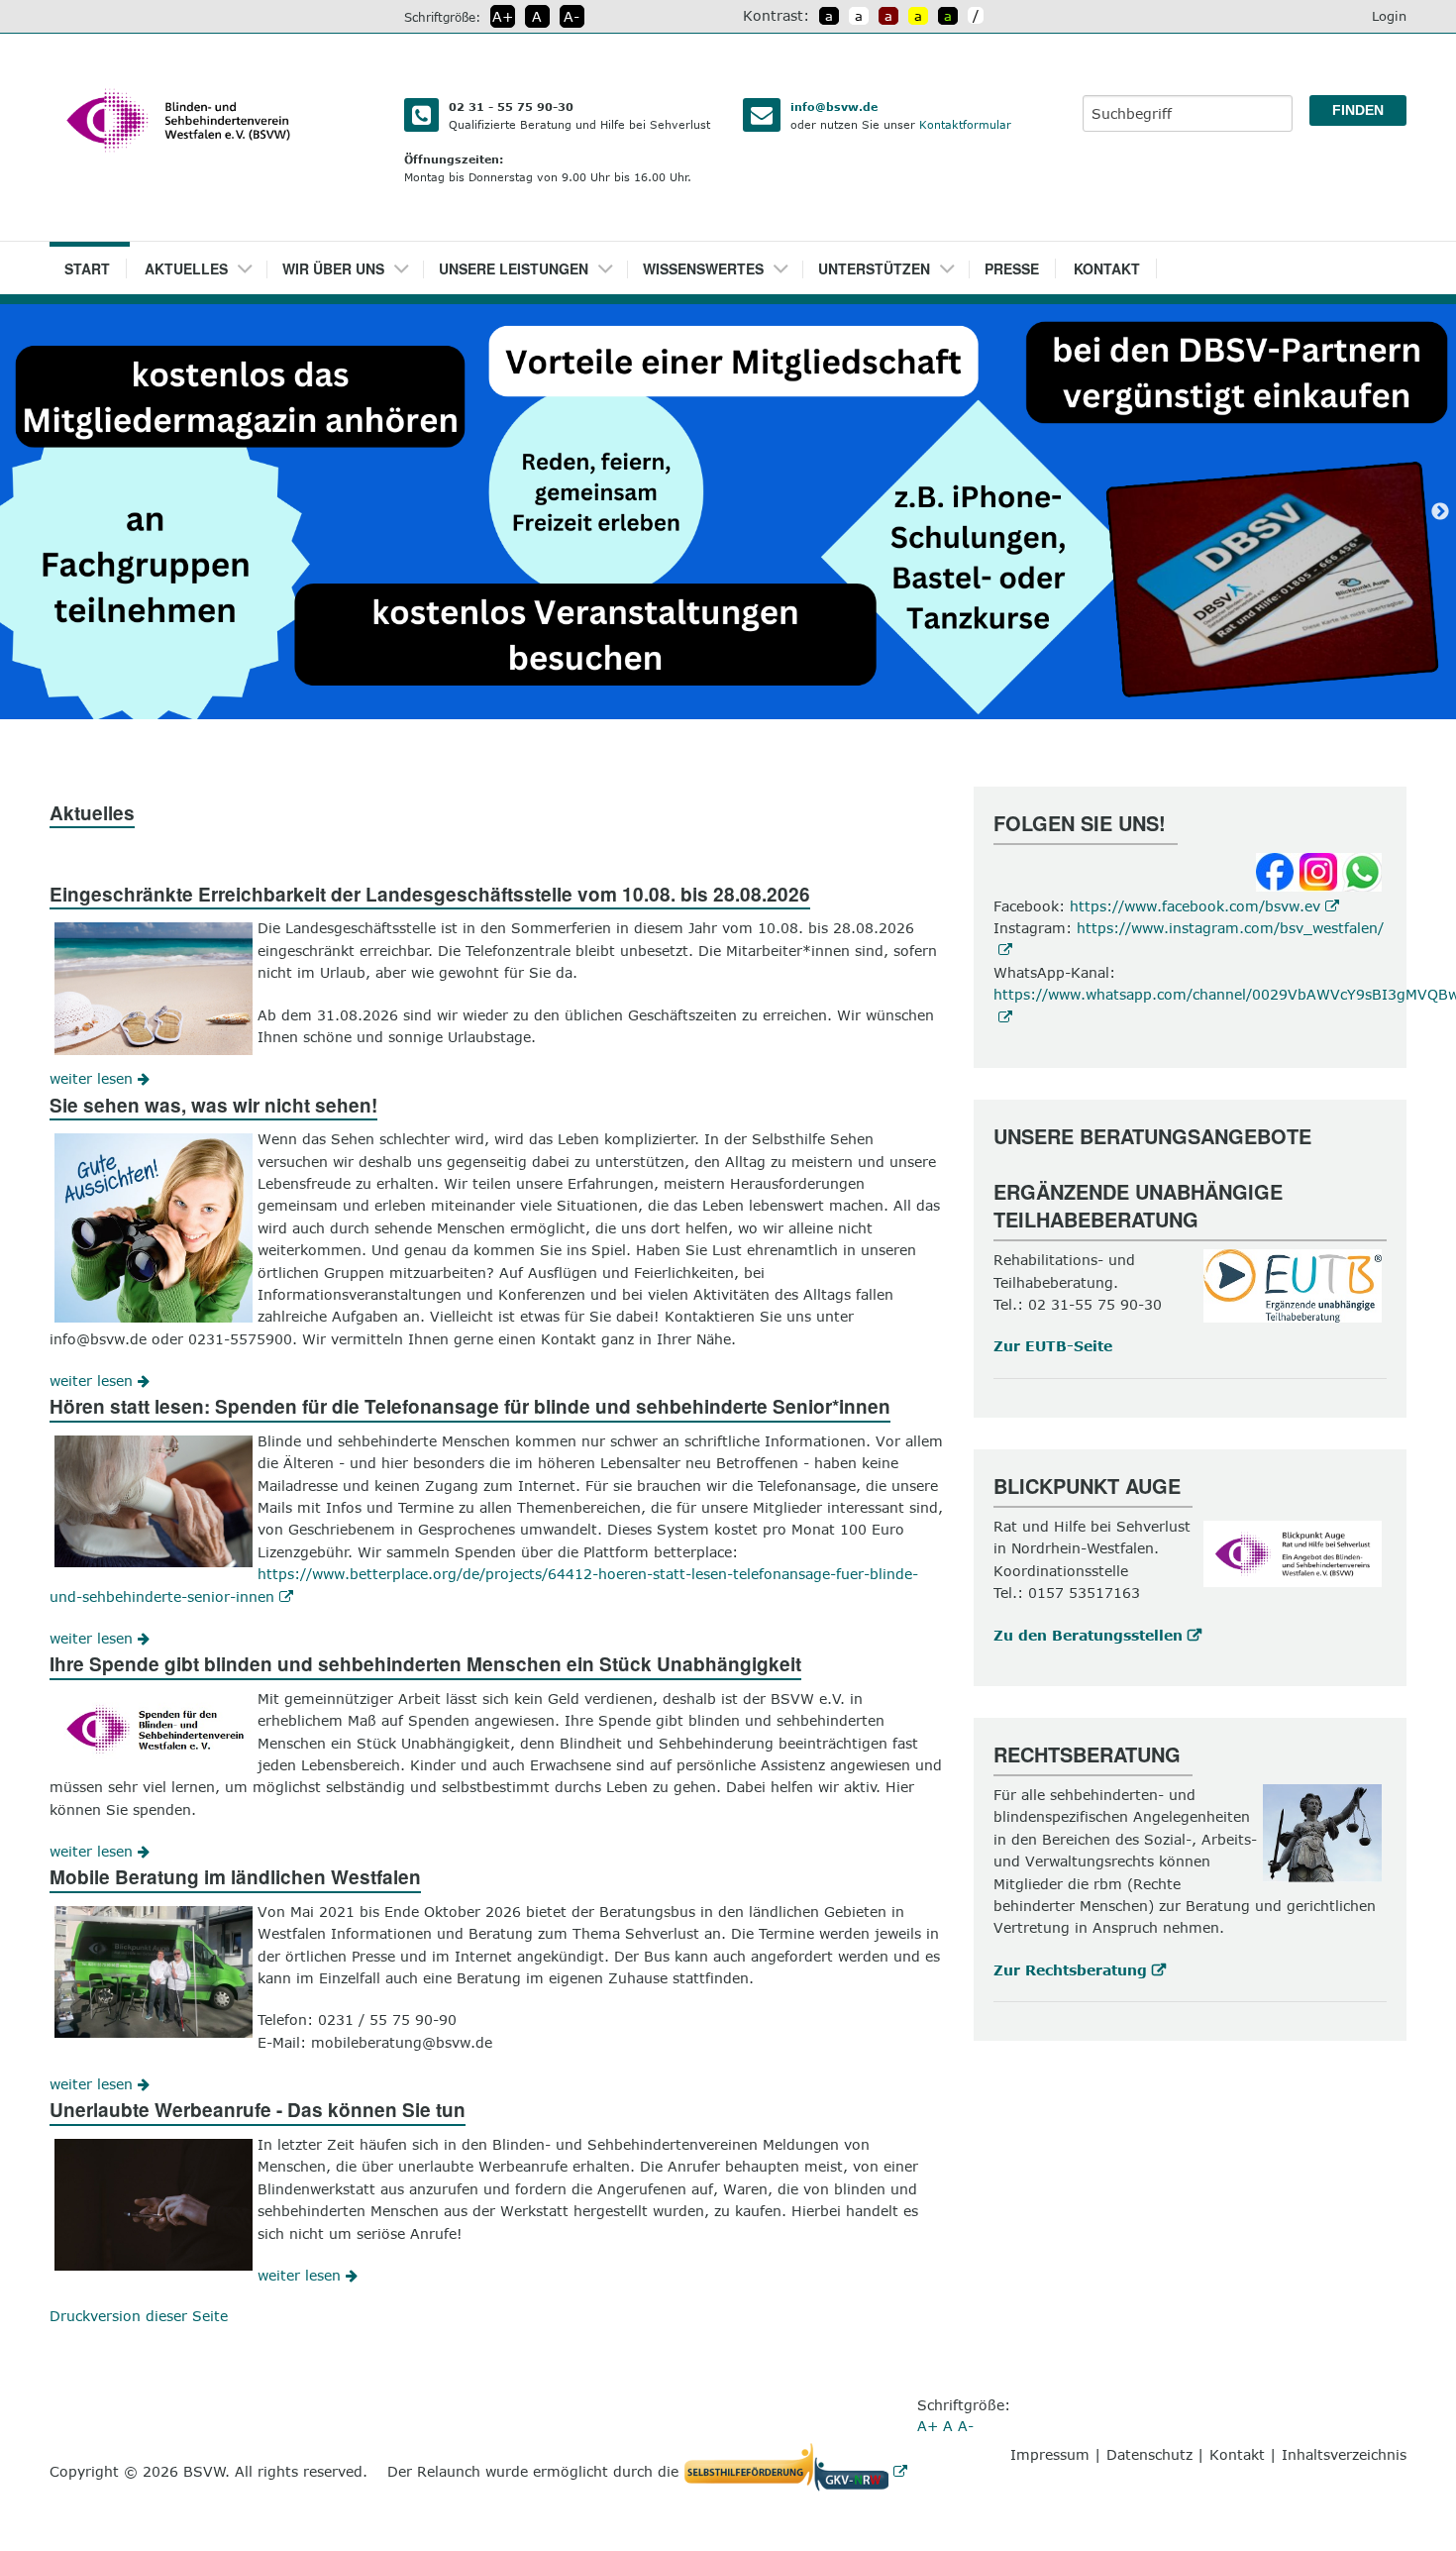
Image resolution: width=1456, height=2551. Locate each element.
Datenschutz (1149, 2454)
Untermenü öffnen (252, 263)
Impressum (1050, 2454)
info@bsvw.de (834, 106)
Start (87, 268)
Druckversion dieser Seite (139, 2316)
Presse (1012, 268)
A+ (503, 16)
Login (1389, 16)
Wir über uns (333, 268)
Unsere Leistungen (514, 268)
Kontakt (1107, 268)
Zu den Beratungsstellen (1088, 1635)
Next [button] (1440, 512)
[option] (728, 512)
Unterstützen (874, 268)
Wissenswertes (703, 268)
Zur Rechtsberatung (1070, 1970)
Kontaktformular (965, 124)
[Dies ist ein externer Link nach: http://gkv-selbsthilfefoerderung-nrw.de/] (800, 2471)
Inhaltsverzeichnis (1344, 2454)
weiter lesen (94, 1078)
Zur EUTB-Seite (1053, 1346)
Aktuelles (186, 268)
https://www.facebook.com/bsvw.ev (1195, 906)
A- (572, 16)
